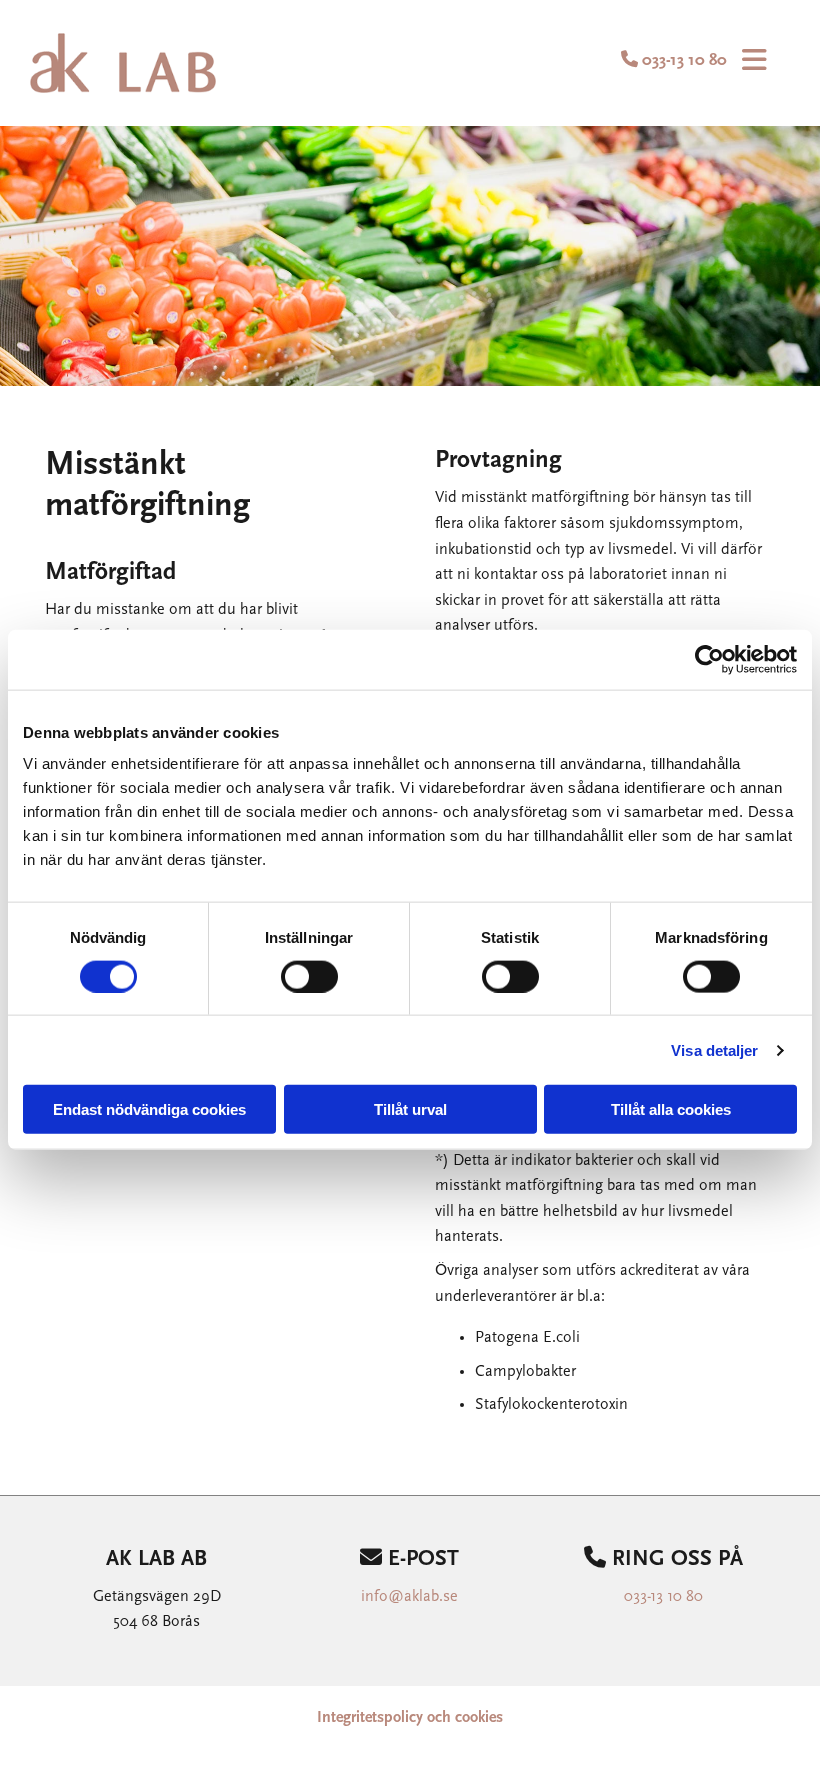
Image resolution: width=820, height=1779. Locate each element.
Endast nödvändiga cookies (149, 1109)
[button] (751, 63)
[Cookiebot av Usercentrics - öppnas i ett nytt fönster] (709, 659)
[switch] (309, 976)
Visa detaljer (714, 1049)
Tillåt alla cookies (671, 1109)
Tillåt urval (410, 1109)
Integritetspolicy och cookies (410, 1718)
